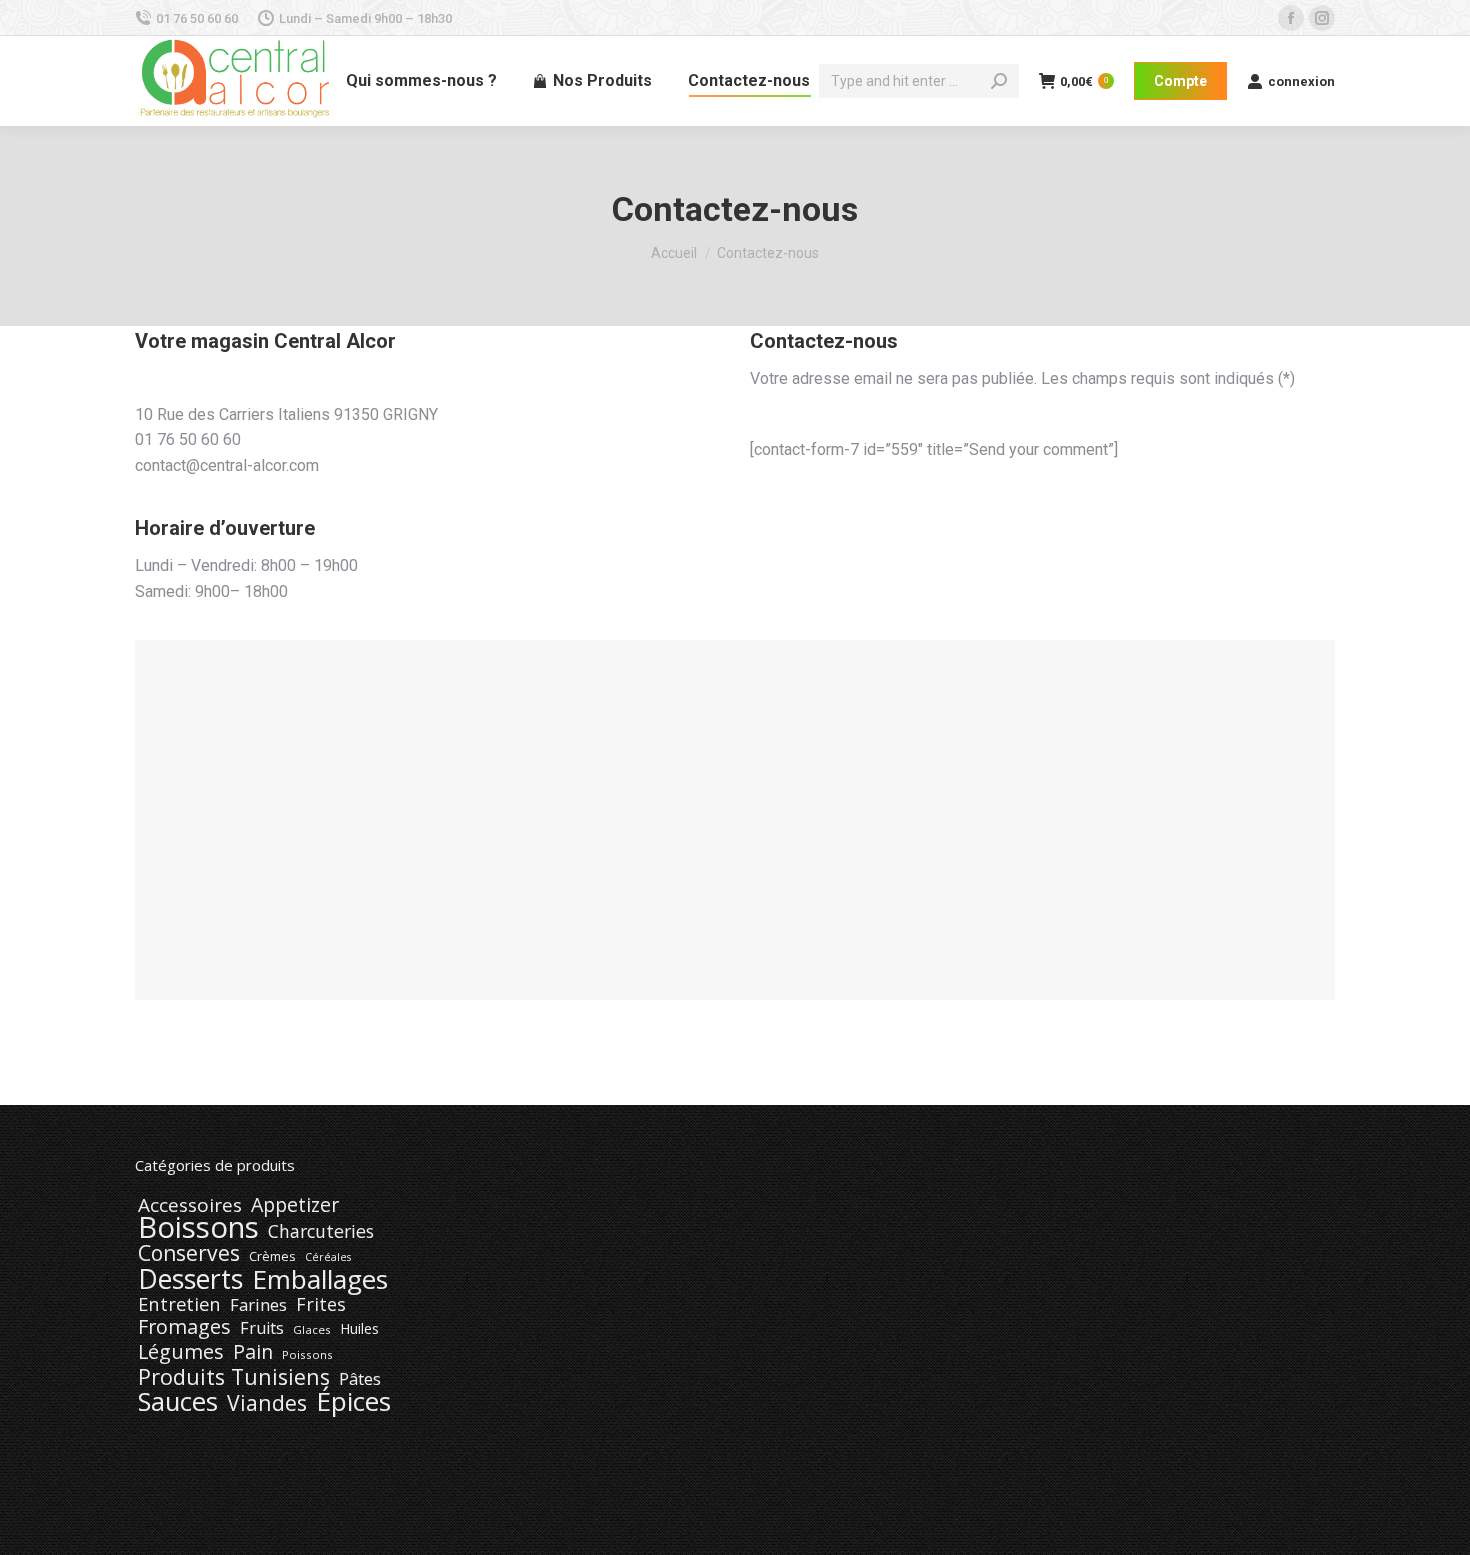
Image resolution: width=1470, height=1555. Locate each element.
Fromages (184, 1327)
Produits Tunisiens (234, 1377)
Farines (258, 1305)
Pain (253, 1352)
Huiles (359, 1328)
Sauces (178, 1402)
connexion (1301, 81)
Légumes (181, 1352)
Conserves (189, 1253)
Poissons (307, 1354)
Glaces (312, 1329)
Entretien (179, 1304)
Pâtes (360, 1379)
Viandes (267, 1403)
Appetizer (295, 1205)
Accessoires (190, 1205)
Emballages (320, 1279)
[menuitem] (421, 81)
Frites (321, 1304)
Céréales (328, 1257)
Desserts (190, 1279)
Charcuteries (321, 1231)
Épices (353, 1401)
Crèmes (272, 1256)
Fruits (262, 1328)
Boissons (198, 1227)
